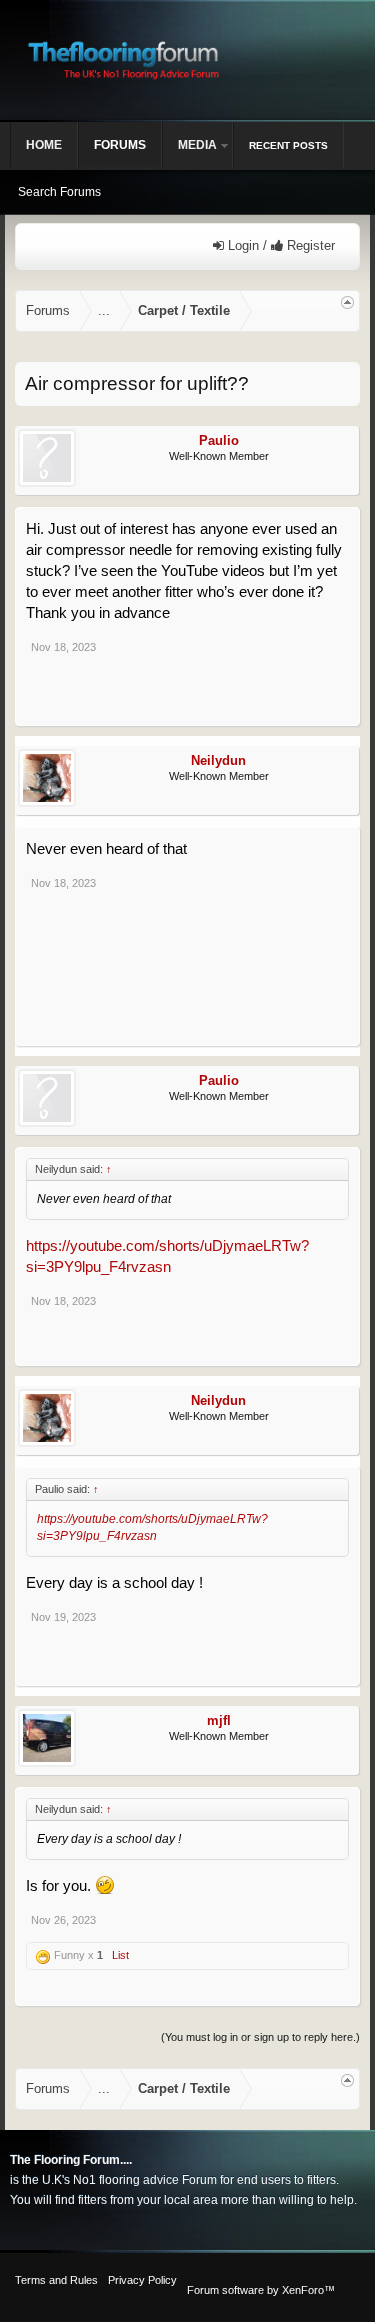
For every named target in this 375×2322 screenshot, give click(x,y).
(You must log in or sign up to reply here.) (260, 2037)
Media (197, 145)
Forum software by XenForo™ (261, 2290)
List (120, 1955)
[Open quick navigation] (347, 302)
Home (44, 145)
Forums (120, 145)
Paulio (219, 440)
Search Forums (59, 192)
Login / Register (279, 245)
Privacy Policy (142, 2280)
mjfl (219, 1720)
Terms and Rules (56, 2280)
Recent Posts (288, 145)
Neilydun (218, 760)
